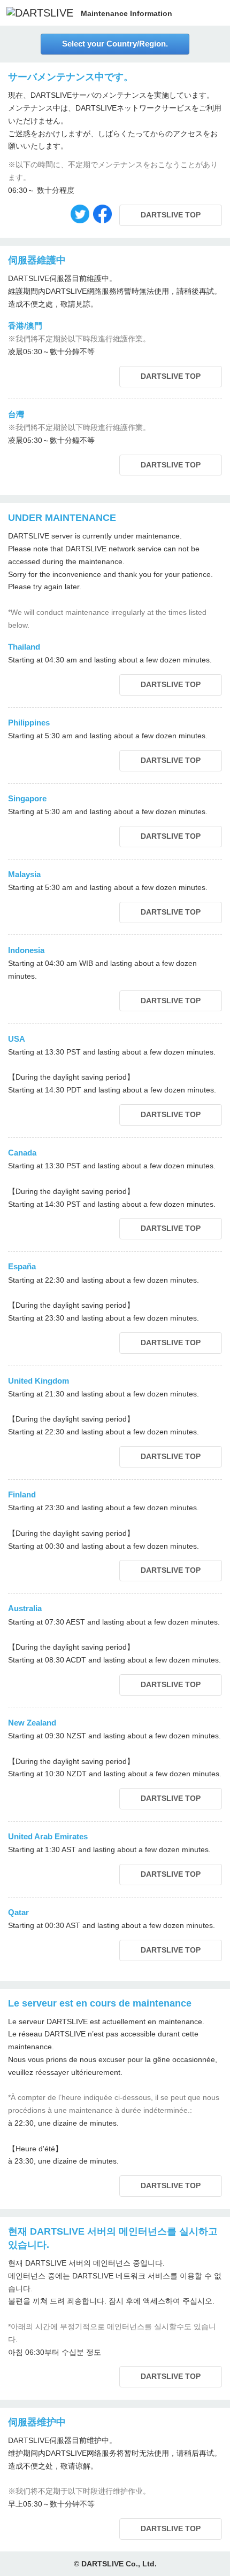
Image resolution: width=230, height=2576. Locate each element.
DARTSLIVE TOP (179, 216)
